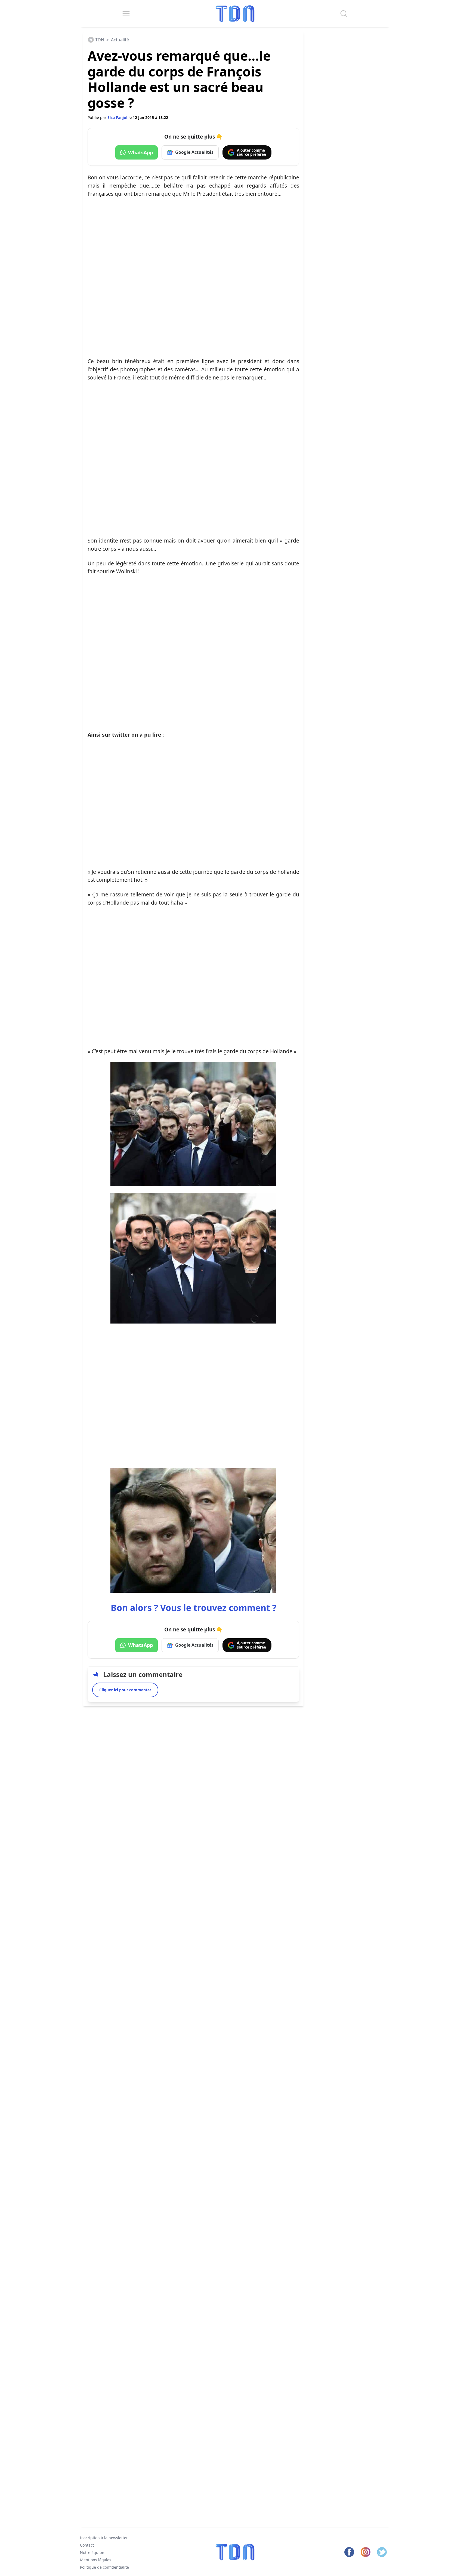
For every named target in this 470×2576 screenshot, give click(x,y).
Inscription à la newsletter (104, 2538)
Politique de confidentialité (104, 2567)
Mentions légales (96, 2560)
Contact (87, 2545)
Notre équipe (92, 2552)
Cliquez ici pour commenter (125, 1690)
